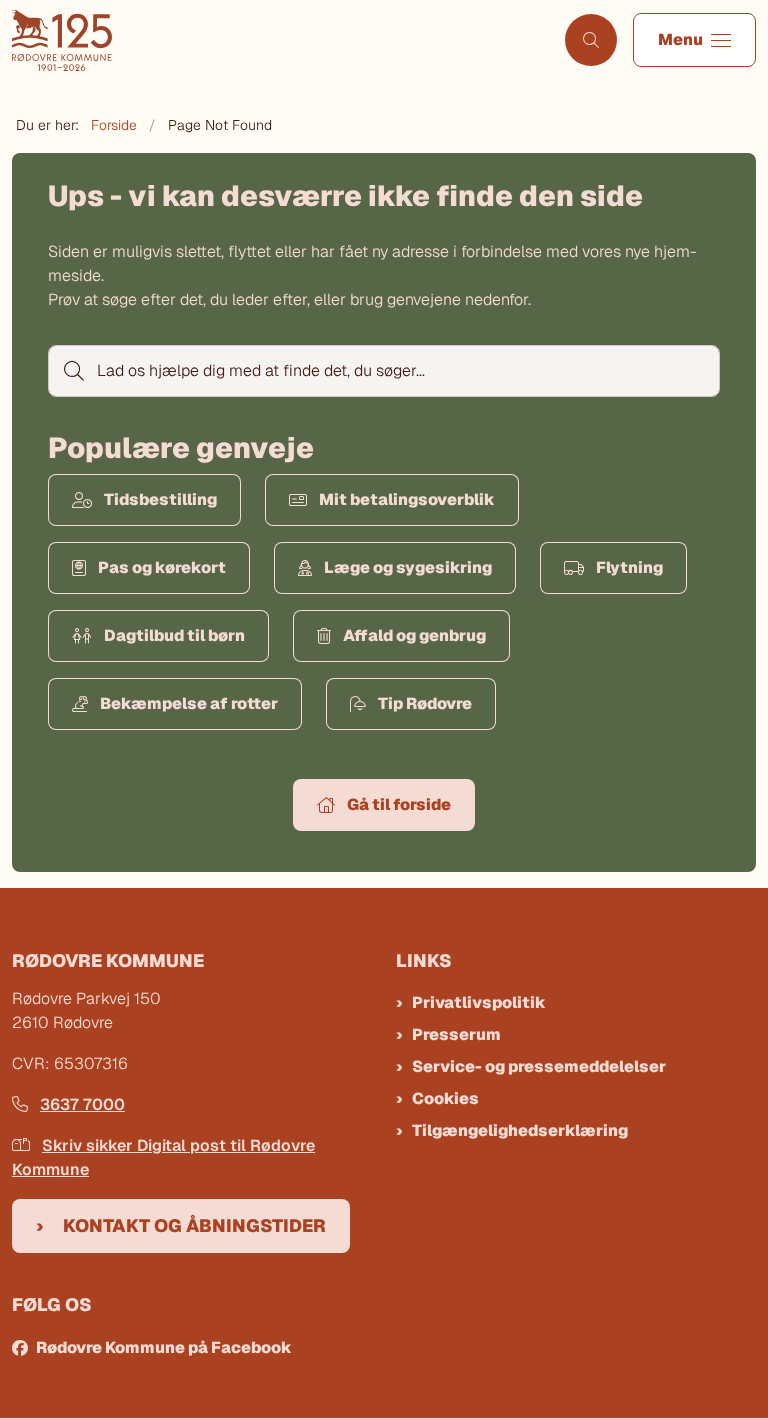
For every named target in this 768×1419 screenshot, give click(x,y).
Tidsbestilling (160, 499)
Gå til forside (399, 804)
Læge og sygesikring (408, 567)
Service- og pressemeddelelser (539, 1066)
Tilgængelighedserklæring (520, 1130)
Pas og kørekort (162, 567)
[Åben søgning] (591, 40)
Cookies (445, 1098)
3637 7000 (82, 1104)
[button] (694, 40)
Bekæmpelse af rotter (189, 703)
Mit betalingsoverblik (407, 499)
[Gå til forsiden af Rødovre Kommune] (274, 40)
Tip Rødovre (425, 703)
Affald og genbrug (414, 635)
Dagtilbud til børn (174, 635)
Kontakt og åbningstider (194, 1225)
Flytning (629, 567)
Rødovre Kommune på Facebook (164, 1347)
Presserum (456, 1034)
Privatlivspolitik (479, 1002)
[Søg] (72, 371)
